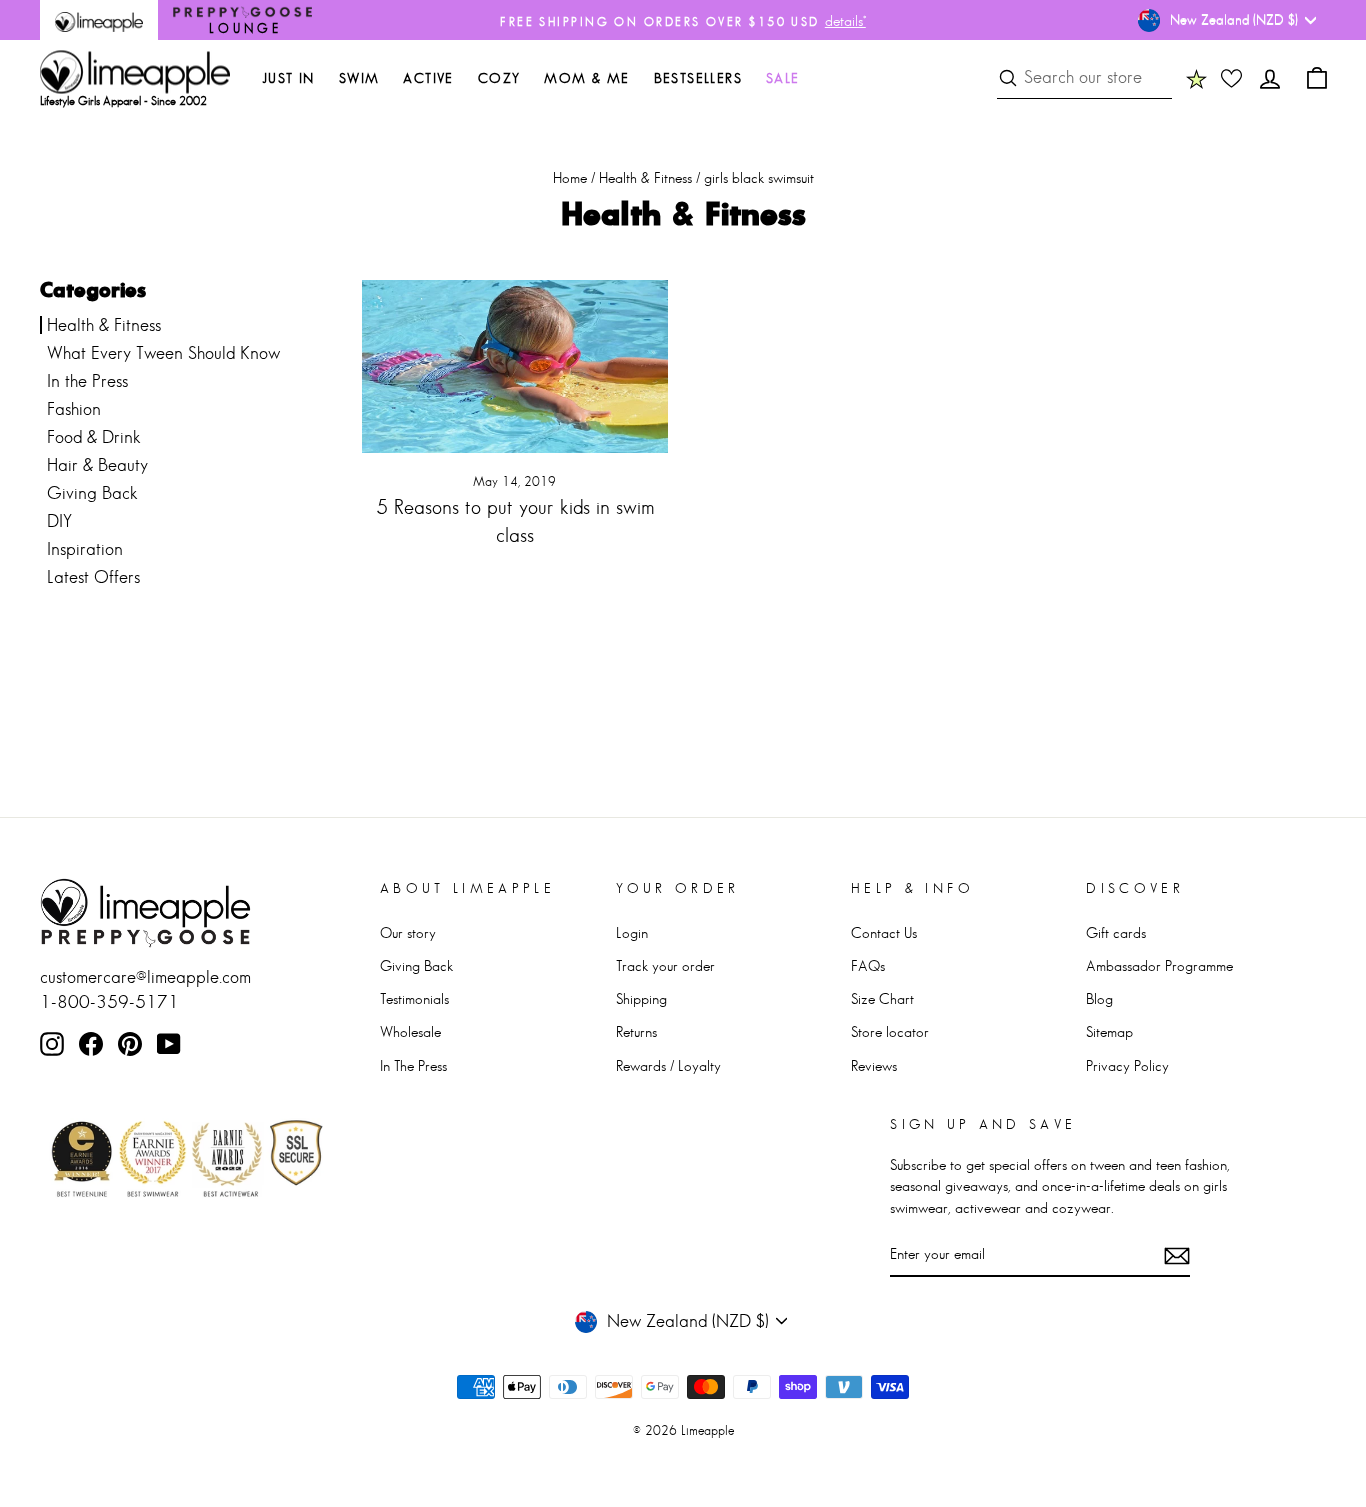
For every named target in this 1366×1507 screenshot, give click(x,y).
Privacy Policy (1127, 1065)
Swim (359, 78)
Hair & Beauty (97, 465)
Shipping (641, 998)
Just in (288, 78)
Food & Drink (94, 437)
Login (632, 932)
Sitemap (1109, 1031)
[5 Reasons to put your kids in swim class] (515, 366)
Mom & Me (586, 78)
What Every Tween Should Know (163, 353)
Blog (1099, 998)
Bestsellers (698, 78)
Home (570, 177)
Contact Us (884, 932)
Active (428, 78)
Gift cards (1116, 932)
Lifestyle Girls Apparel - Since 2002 (123, 101)
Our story (408, 932)
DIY (59, 521)
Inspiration (85, 549)
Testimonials (414, 998)
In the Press (87, 381)
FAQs (868, 965)
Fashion (74, 409)
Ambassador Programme (1159, 965)
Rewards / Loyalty (668, 1065)
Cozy (499, 78)
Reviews (874, 1065)
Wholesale (410, 1031)
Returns (636, 1031)
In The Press (413, 1065)
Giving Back (92, 493)
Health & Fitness (645, 177)
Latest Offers (93, 577)
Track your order (665, 965)
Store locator (890, 1031)
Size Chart (882, 998)
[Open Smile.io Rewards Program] (1196, 78)
